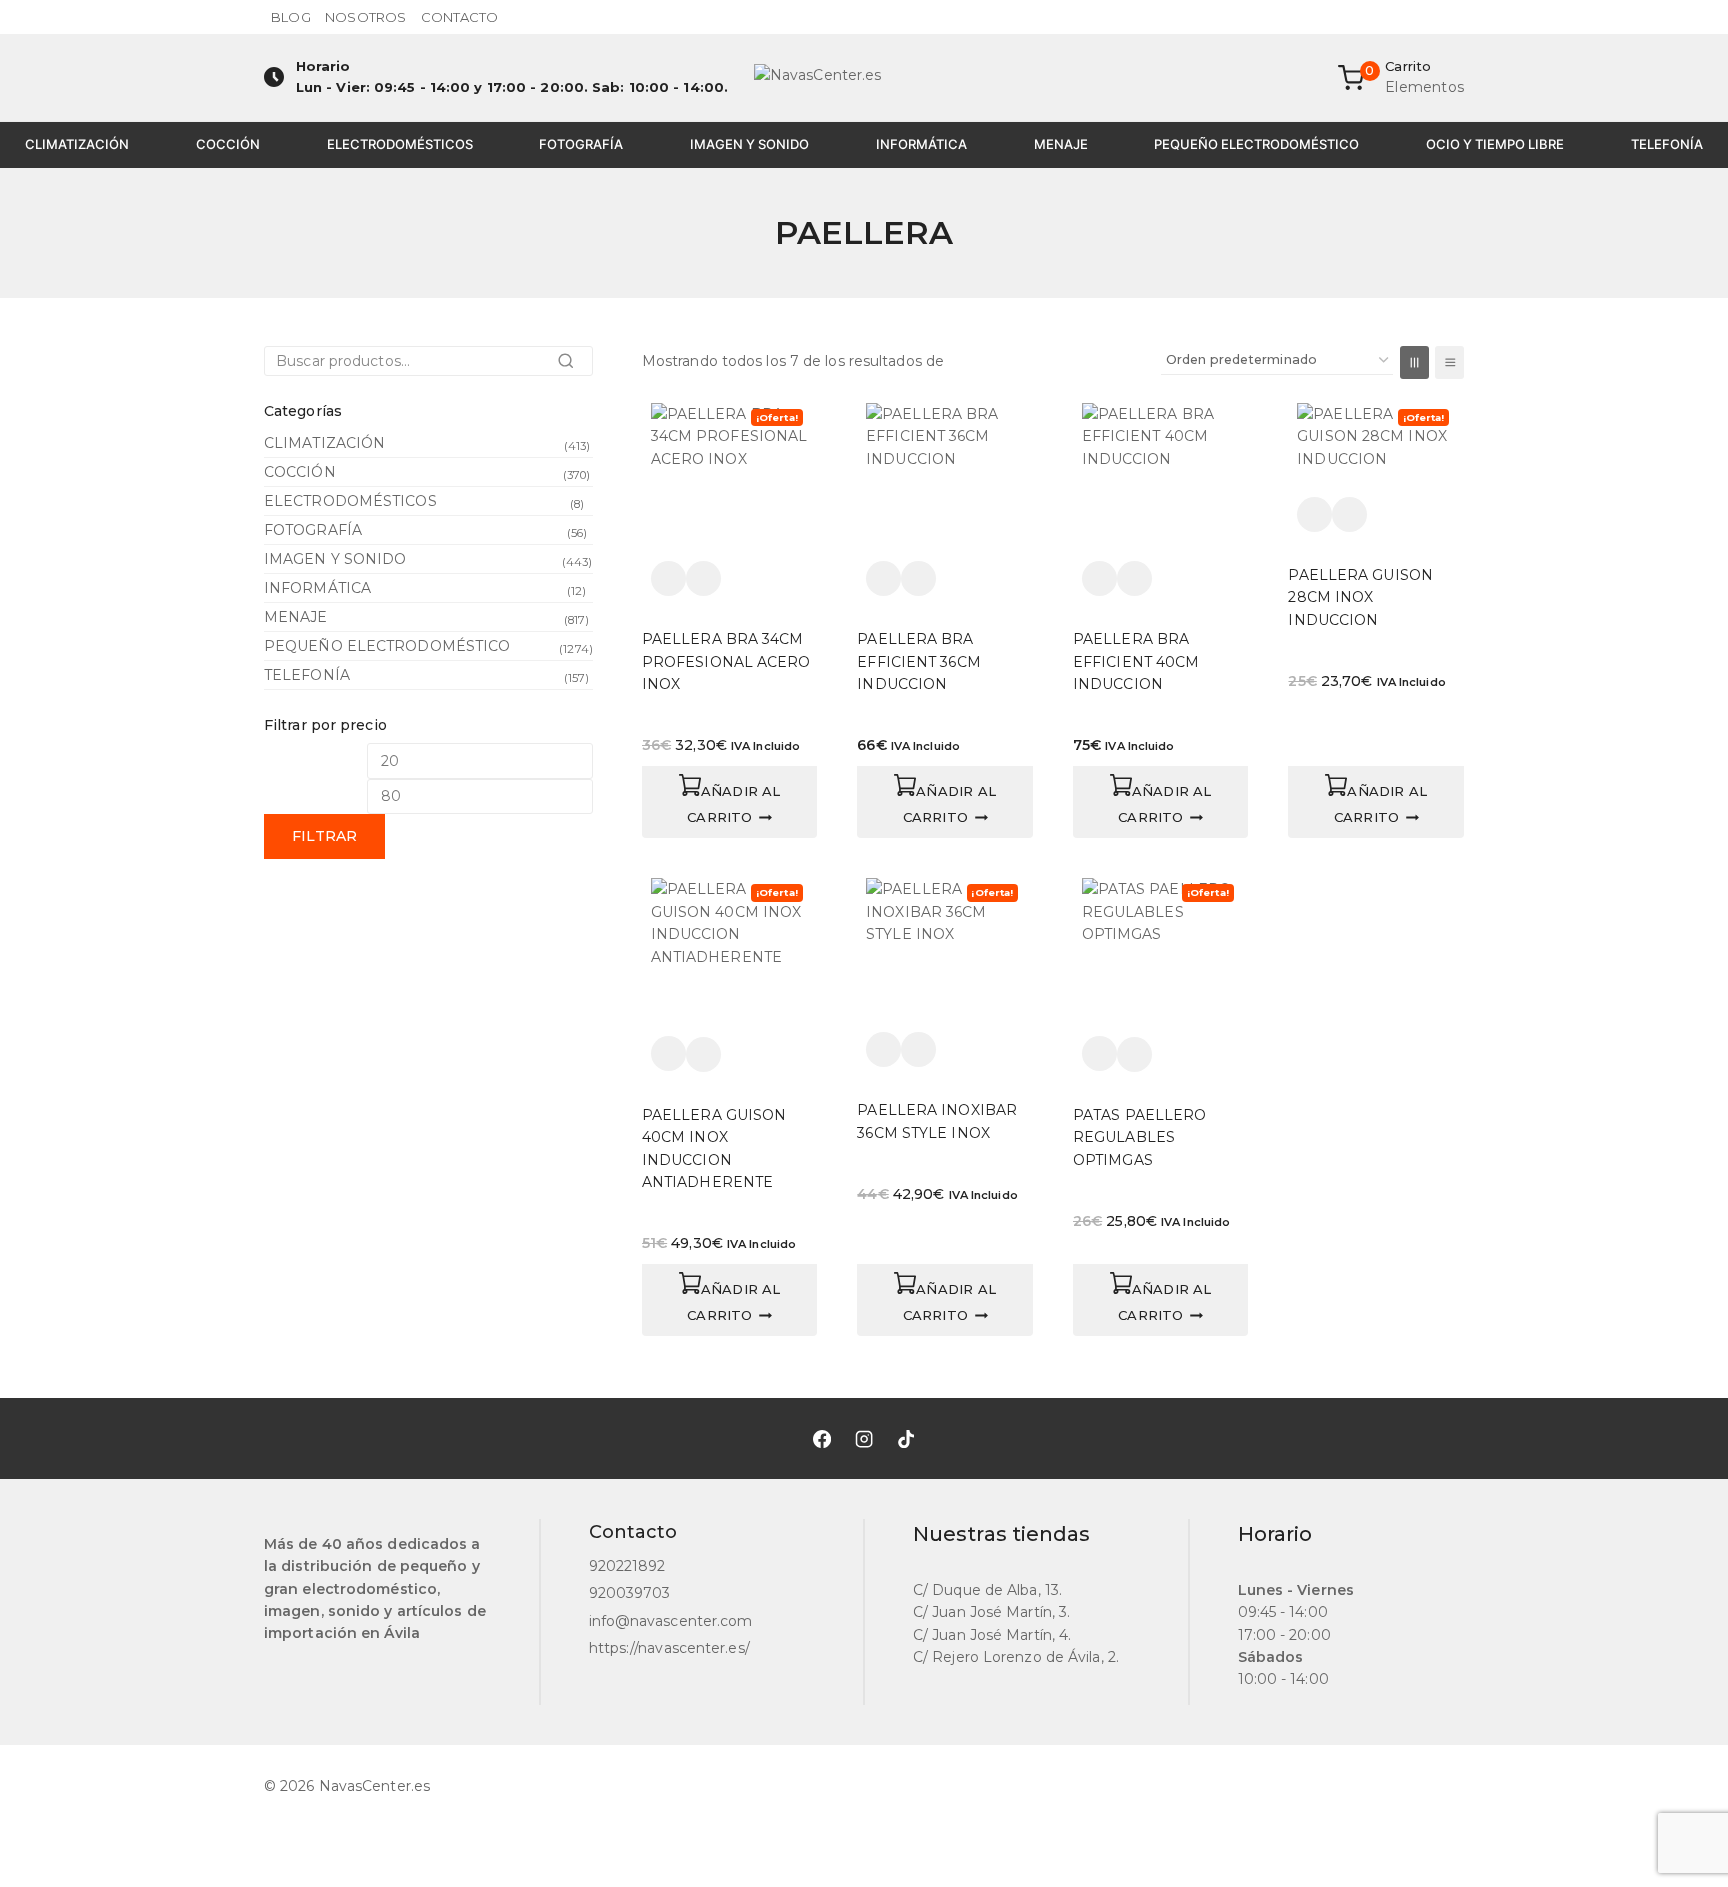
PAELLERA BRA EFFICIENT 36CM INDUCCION (918, 661)
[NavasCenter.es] (864, 78)
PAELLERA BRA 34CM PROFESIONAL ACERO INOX (726, 661)
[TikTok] (906, 1438)
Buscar (571, 367)
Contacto (460, 17)
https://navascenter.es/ (669, 1648)
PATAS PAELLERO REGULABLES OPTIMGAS (1139, 1137)
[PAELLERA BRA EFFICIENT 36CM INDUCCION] (945, 482)
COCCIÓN (228, 144)
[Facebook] (822, 1438)
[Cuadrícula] (1414, 362)
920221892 (627, 1566)
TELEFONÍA (1667, 144)
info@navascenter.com (671, 1621)
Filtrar (324, 836)
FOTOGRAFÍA (581, 144)
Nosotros (365, 17)
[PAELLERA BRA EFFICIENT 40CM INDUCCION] (1161, 482)
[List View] (1449, 362)
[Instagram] (864, 1438)
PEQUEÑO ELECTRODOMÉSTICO (1256, 144)
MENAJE (1061, 144)
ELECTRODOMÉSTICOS (400, 144)
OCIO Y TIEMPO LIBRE (1495, 144)
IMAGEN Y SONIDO (749, 144)
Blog (290, 17)
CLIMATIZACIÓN (77, 144)
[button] (730, 802)
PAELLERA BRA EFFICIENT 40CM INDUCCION (1136, 661)
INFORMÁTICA (921, 144)
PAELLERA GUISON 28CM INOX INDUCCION (1360, 597)
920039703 (630, 1593)
